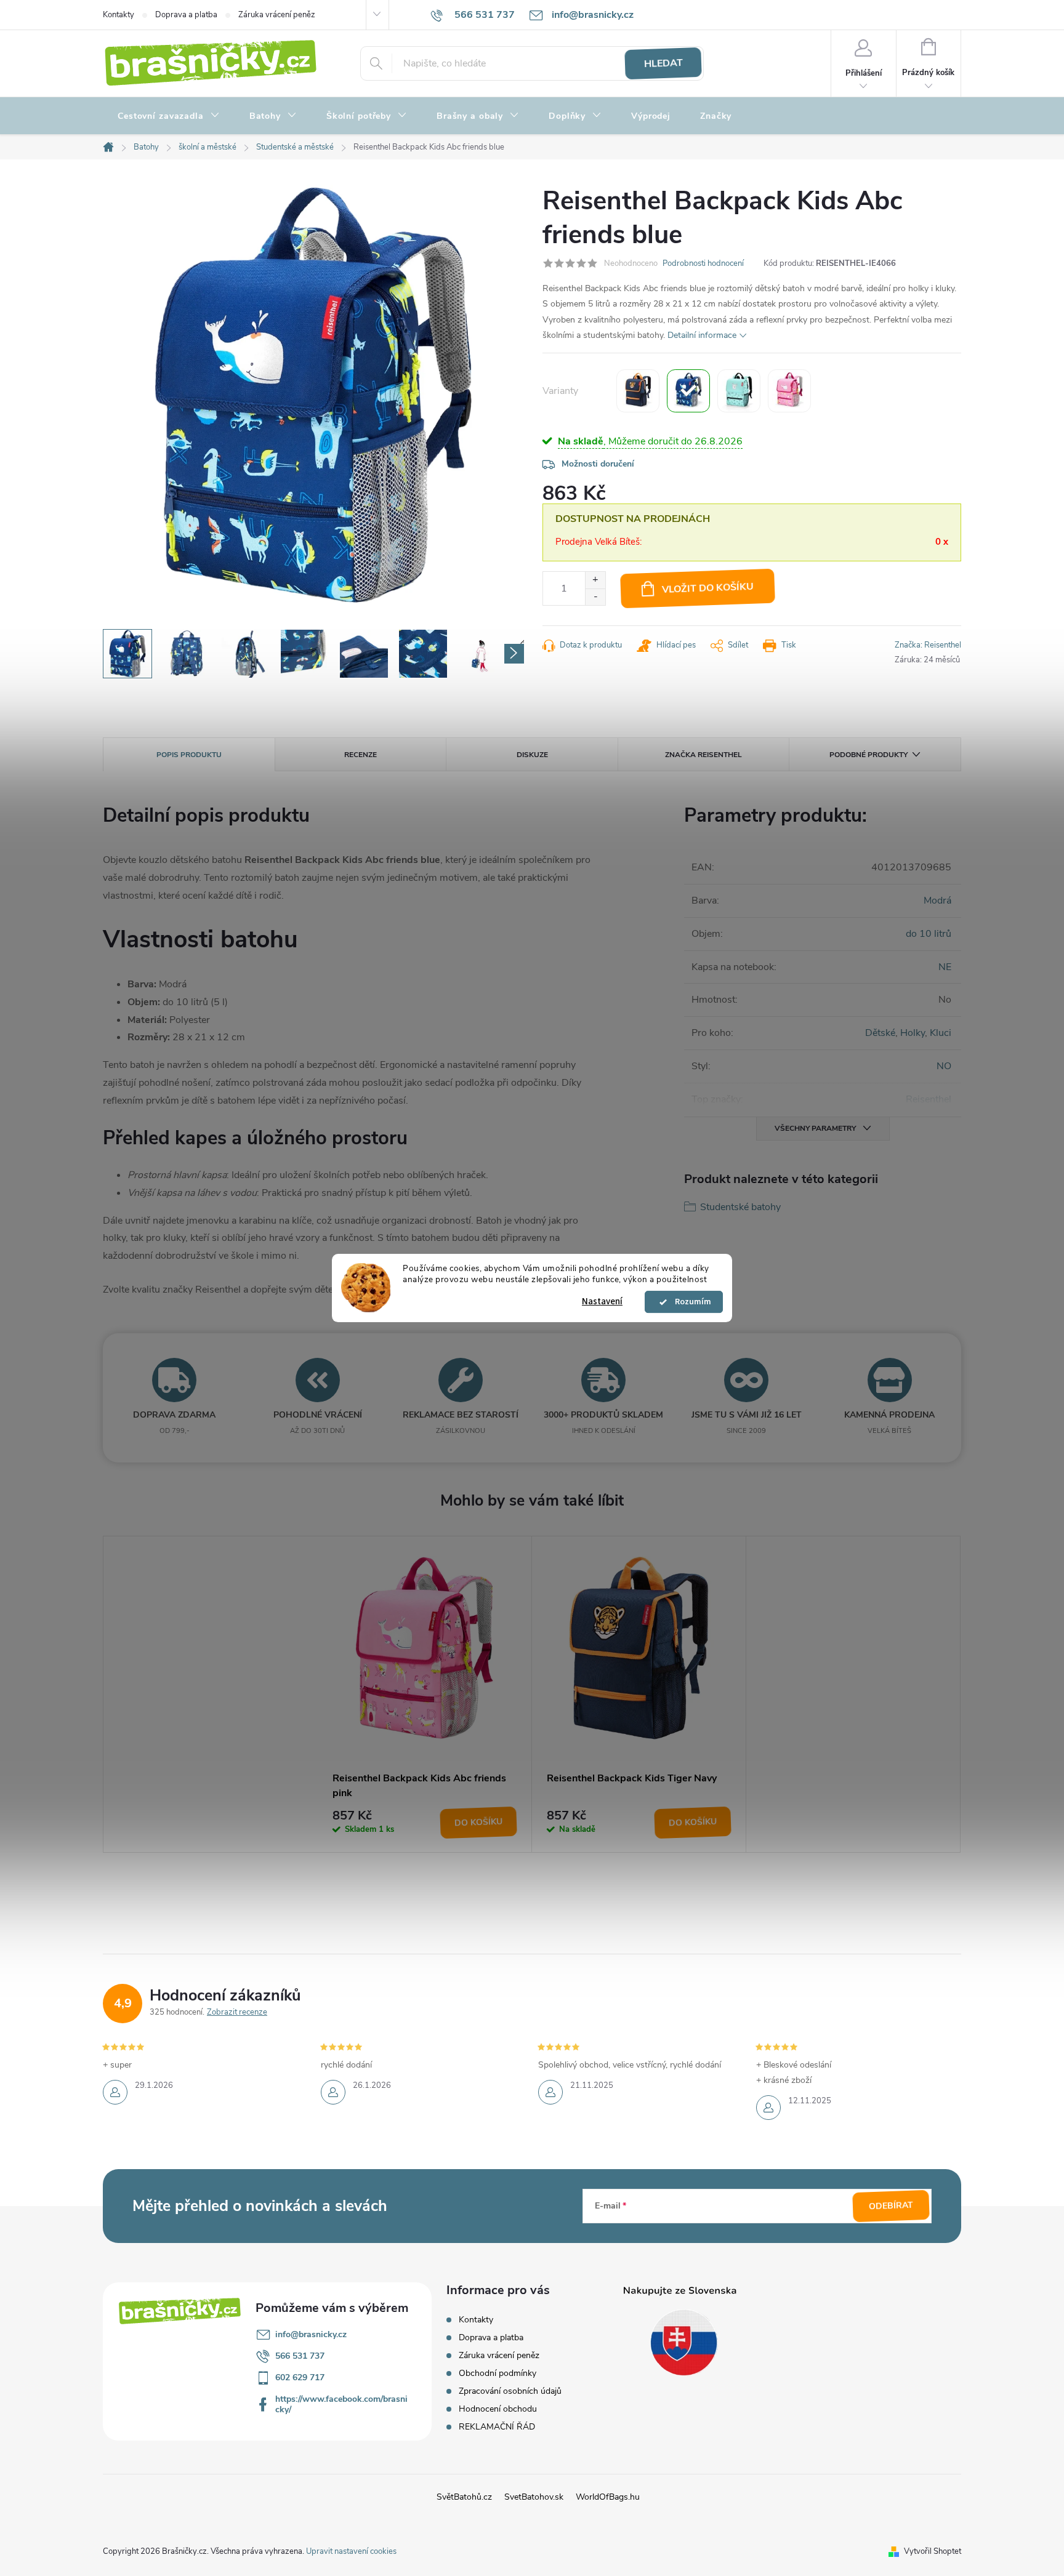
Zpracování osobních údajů (510, 2391)
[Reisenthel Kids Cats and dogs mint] (739, 391)
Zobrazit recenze (237, 2012)
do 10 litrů (929, 934)
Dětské (880, 1033)
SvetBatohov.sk (534, 2497)
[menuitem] (169, 116)
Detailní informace (702, 335)
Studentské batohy (740, 1207)
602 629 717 (300, 2377)
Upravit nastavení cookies (351, 2551)
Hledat (663, 63)
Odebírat (891, 2206)
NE (945, 967)
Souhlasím (690, 1302)
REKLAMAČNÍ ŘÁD (497, 2427)
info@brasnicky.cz (311, 2334)
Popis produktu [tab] (189, 755)
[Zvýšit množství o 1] (595, 580)
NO (944, 1066)
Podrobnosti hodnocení (703, 263)
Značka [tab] (703, 755)
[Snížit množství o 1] (595, 597)
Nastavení (602, 1302)
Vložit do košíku (708, 588)
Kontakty (119, 15)
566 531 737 (300, 2356)
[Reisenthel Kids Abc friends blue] (688, 391)
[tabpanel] (425, 1694)
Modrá (937, 901)
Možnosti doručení (598, 464)
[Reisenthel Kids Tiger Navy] (638, 391)
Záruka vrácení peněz (277, 15)
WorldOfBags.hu (608, 2497)
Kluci (941, 1033)
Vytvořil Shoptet (933, 2551)
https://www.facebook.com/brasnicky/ (341, 2404)
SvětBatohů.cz (464, 2497)
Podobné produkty (869, 755)
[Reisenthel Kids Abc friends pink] (789, 391)
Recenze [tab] (361, 755)
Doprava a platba (186, 15)
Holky (913, 1033)
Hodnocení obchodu (498, 2409)
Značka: (928, 645)
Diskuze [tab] (532, 755)
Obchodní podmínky (498, 2373)
